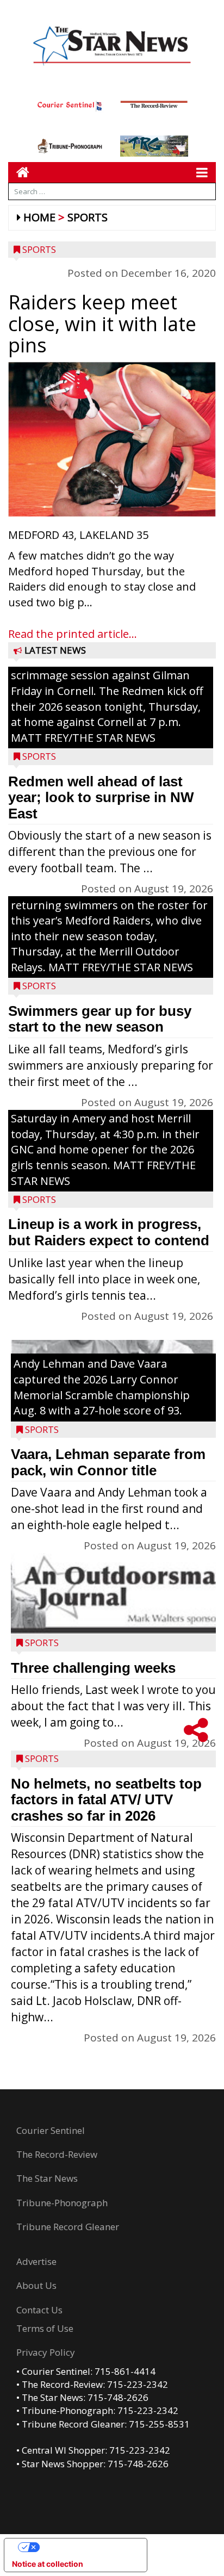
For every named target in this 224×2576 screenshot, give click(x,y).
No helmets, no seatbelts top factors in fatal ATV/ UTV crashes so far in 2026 (106, 1800)
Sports (88, 217)
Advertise (36, 2261)
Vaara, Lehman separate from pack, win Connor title (108, 1462)
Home (39, 217)
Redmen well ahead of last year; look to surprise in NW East (101, 797)
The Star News (47, 2178)
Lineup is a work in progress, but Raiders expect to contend (109, 1232)
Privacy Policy (46, 2352)
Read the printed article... (73, 634)
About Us (36, 2285)
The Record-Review (57, 2154)
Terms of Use (45, 2328)
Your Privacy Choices (86, 2547)
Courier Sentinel (51, 2130)
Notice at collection (48, 2564)
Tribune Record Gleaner (68, 2227)
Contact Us (39, 2310)
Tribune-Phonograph (62, 2203)
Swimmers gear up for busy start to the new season (100, 1019)
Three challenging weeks (93, 1668)
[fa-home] (19, 172)
